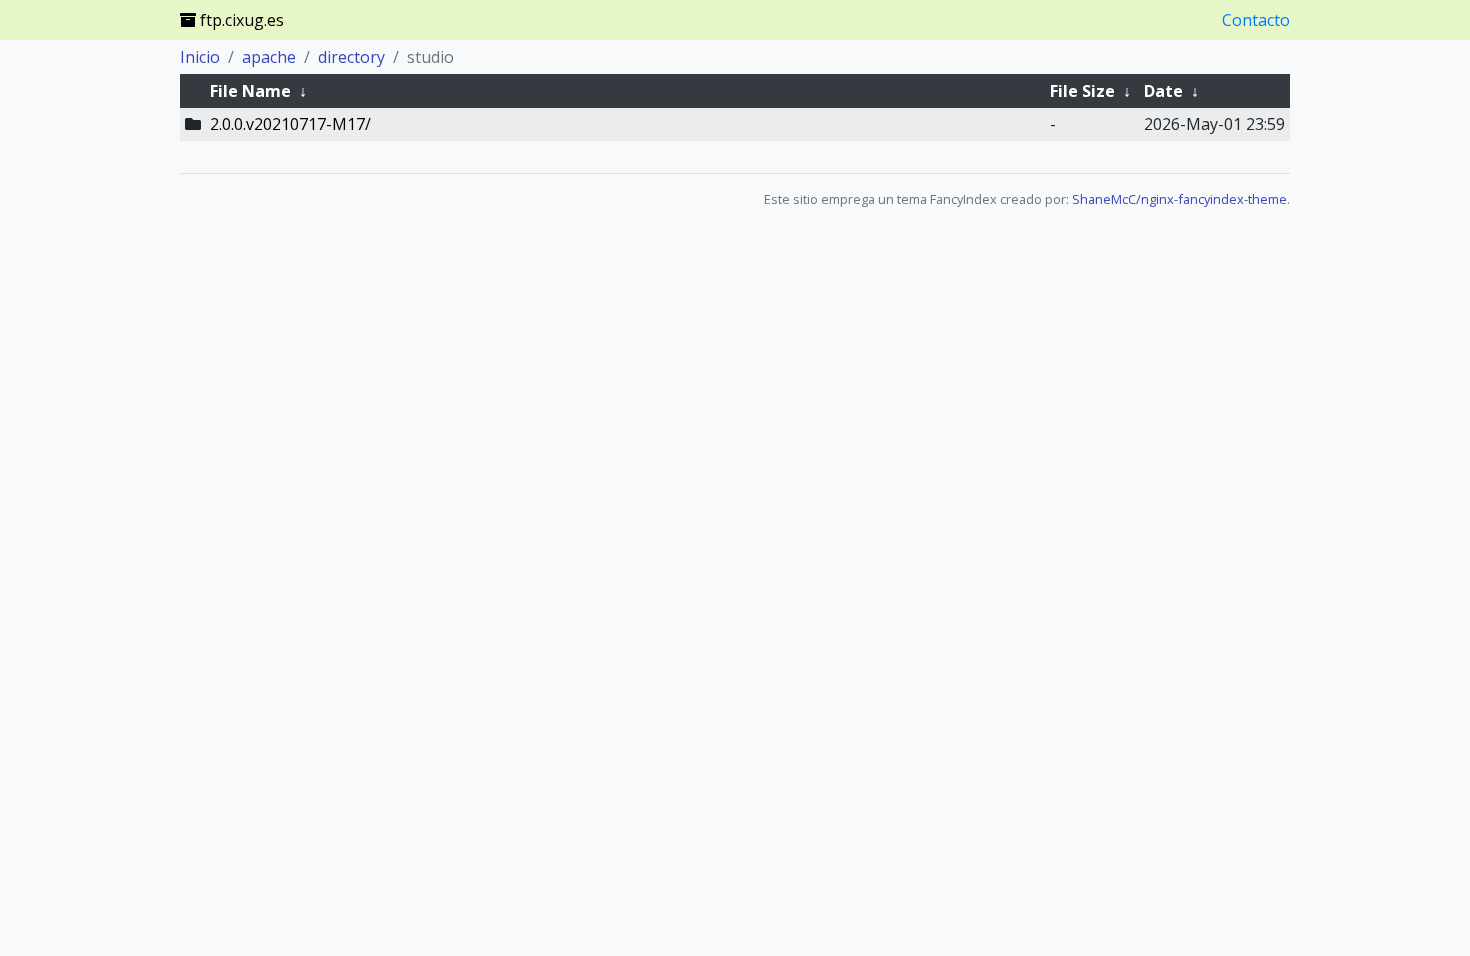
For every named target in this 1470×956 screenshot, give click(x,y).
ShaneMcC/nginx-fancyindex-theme (1179, 199)
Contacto (1256, 20)
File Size (1082, 91)
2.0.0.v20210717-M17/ (290, 124)
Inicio (200, 57)
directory (351, 57)
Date (1163, 91)
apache (269, 57)
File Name (250, 91)
